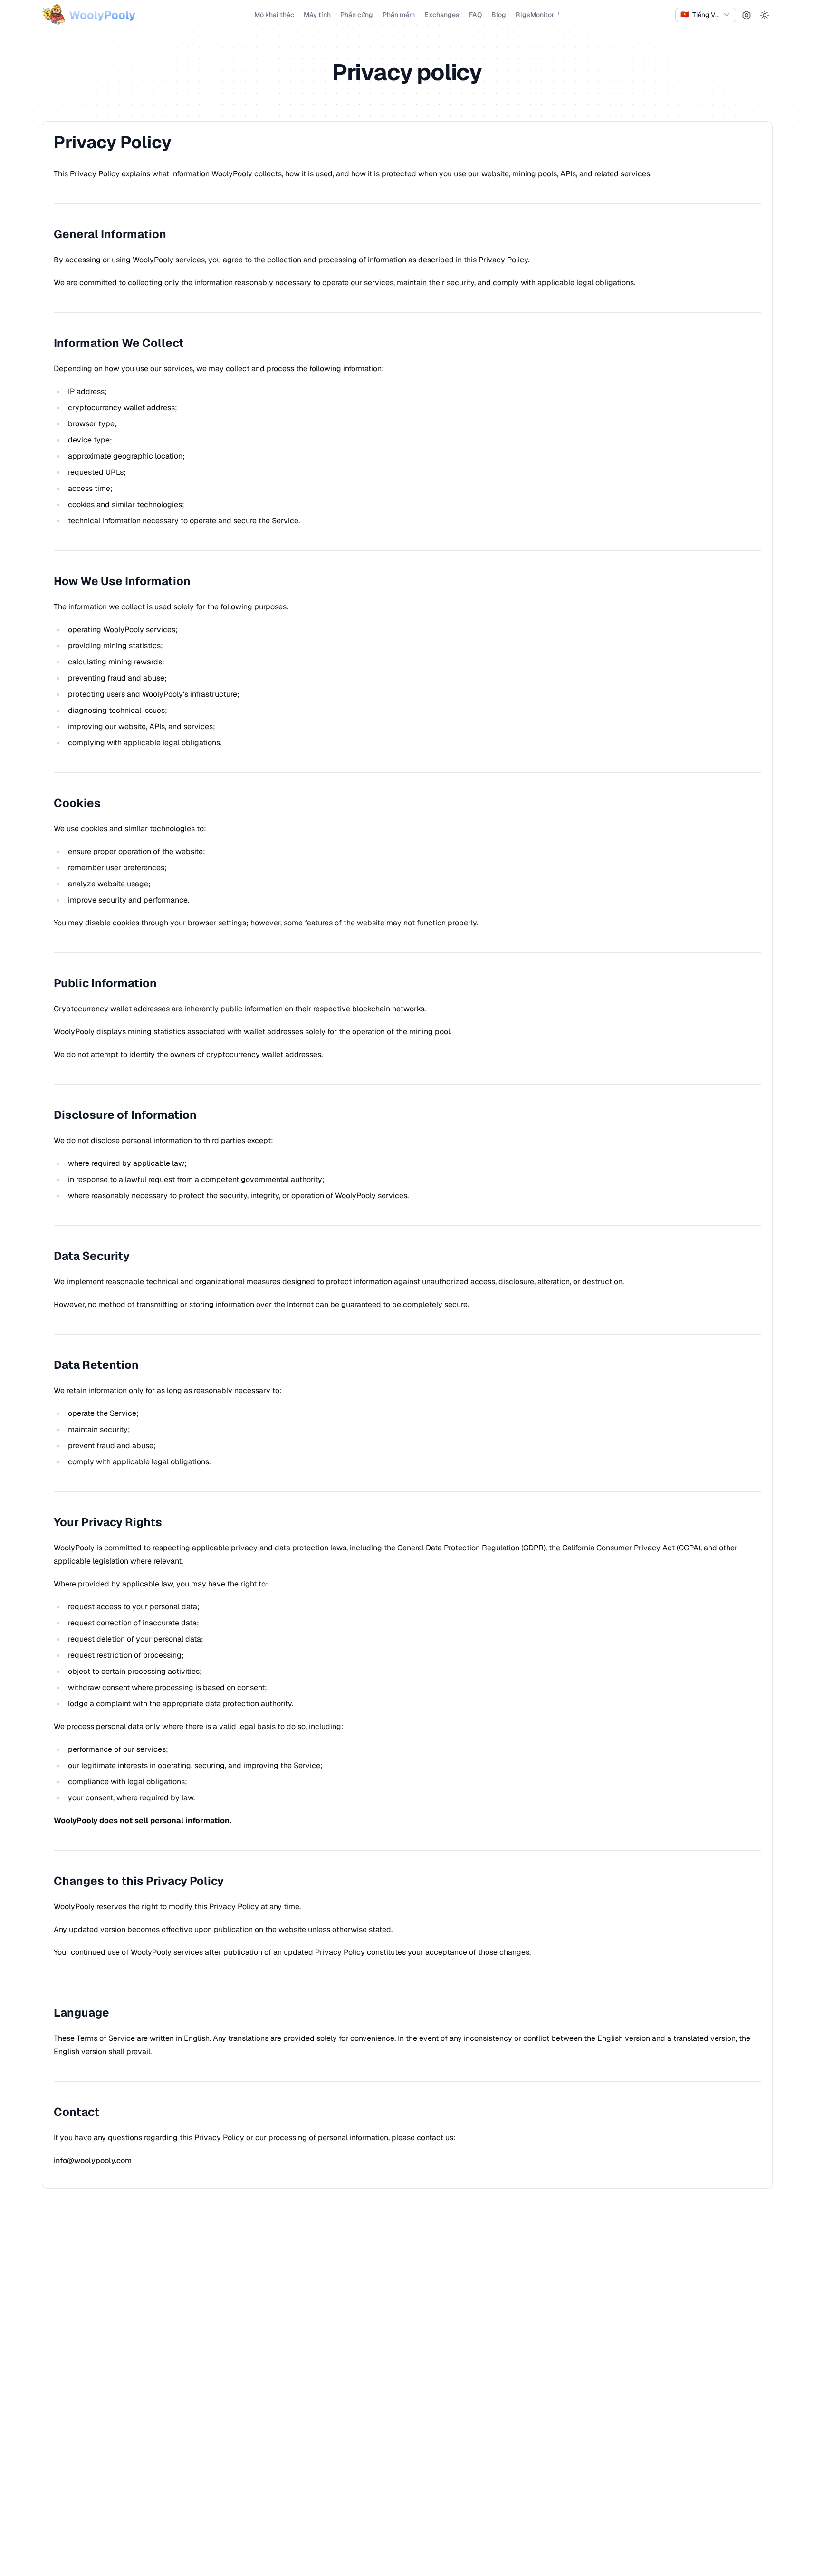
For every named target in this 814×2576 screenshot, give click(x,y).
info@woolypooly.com (93, 2160)
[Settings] (747, 15)
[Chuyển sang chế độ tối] (765, 15)
